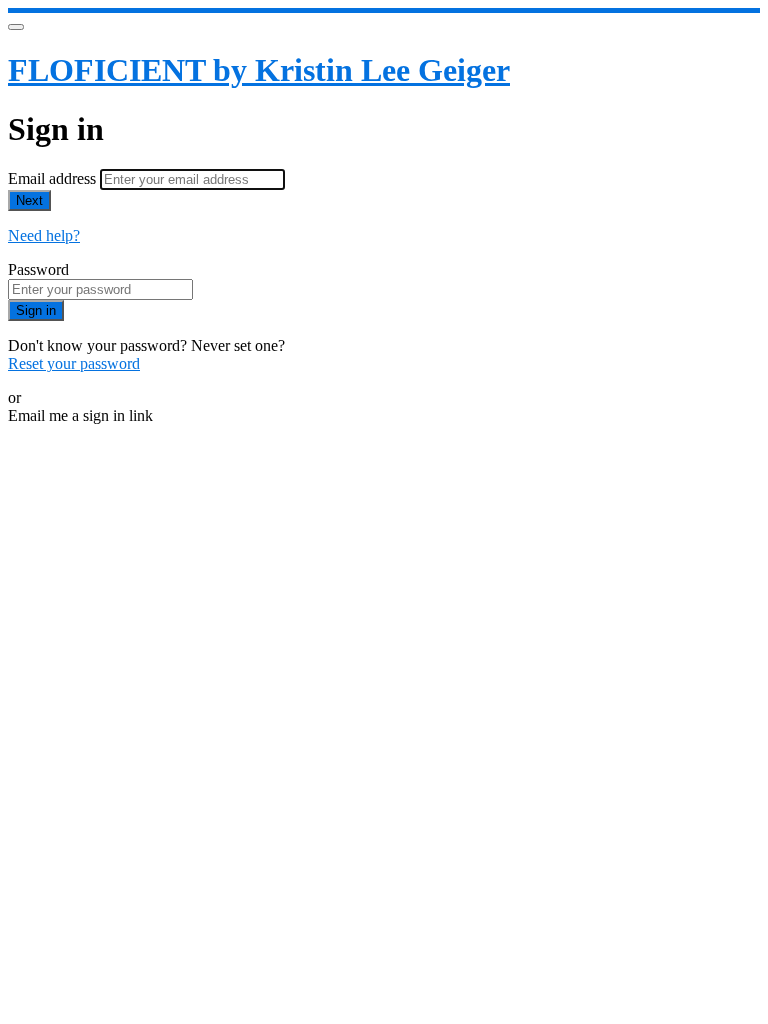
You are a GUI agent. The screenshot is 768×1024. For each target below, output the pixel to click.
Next (29, 200)
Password (38, 269)
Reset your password (74, 363)
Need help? (44, 235)
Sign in (36, 310)
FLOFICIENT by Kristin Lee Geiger (259, 70)
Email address (54, 178)
